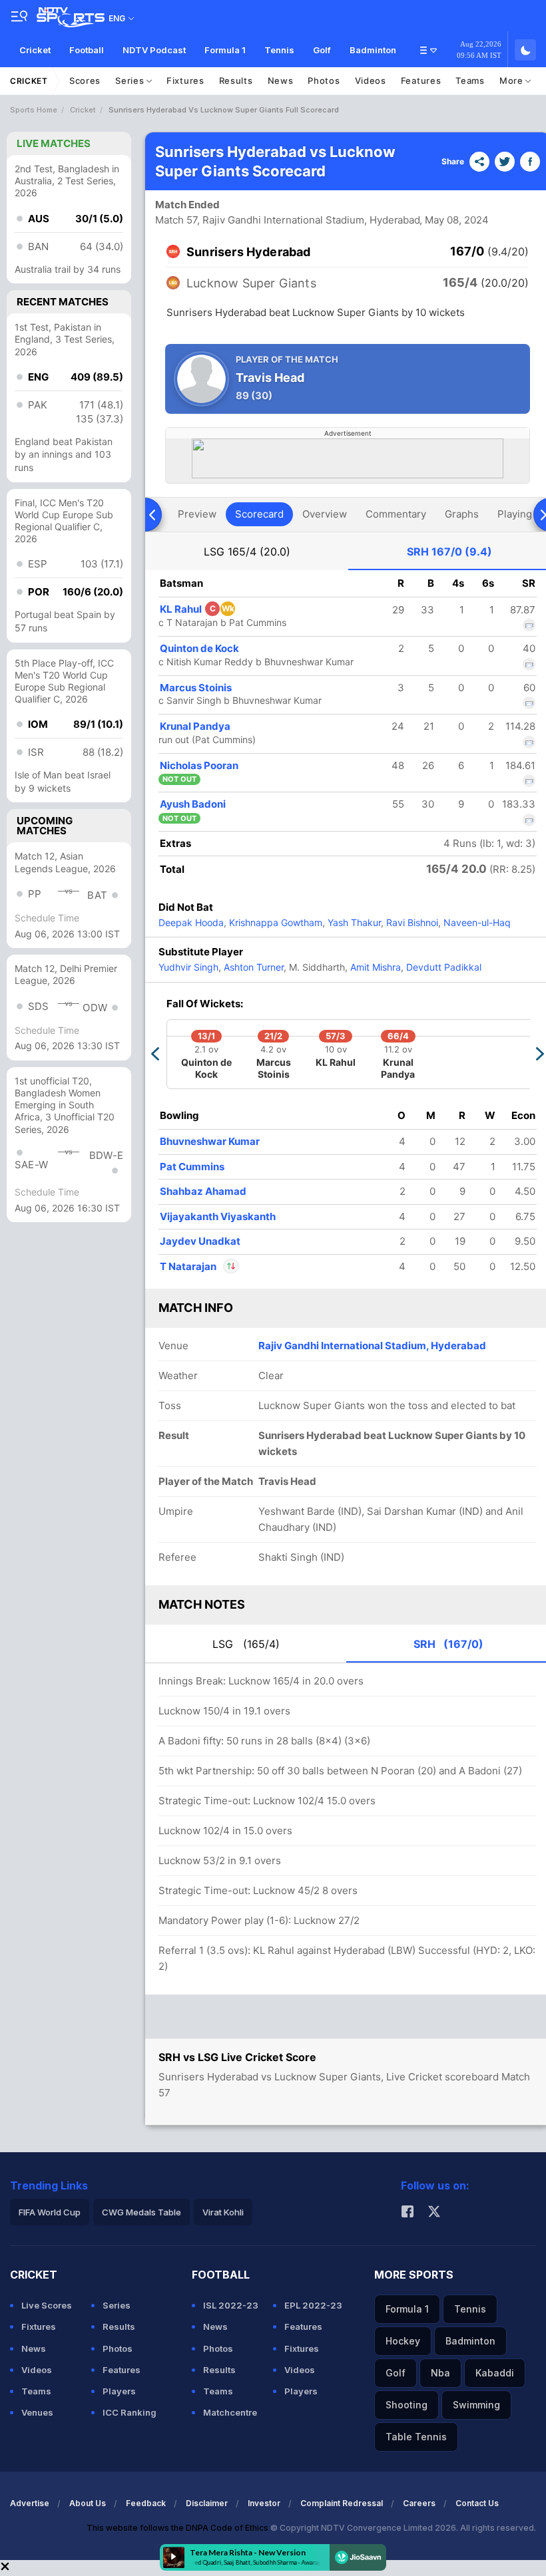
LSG (247, 552)
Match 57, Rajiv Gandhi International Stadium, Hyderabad (288, 220)
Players (119, 2391)
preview (197, 514)
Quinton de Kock (199, 648)
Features (421, 80)
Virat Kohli (223, 2212)
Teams (470, 80)
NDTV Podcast (154, 50)
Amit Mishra (374, 967)
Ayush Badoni (193, 804)
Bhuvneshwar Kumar (210, 1141)
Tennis (279, 50)
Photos (324, 80)
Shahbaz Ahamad (203, 1191)
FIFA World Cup (50, 2212)
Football (87, 50)
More (513, 80)
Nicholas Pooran (199, 765)
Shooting (407, 2405)
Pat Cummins (192, 1167)
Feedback (146, 2503)
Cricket (35, 50)
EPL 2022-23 (313, 2305)
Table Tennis (416, 2437)
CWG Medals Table (141, 2212)
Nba (440, 2373)
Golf (322, 50)
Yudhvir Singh (188, 967)
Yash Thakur (353, 922)
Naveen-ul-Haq (476, 922)
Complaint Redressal (342, 2503)
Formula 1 (225, 50)
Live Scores (47, 2305)
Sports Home (34, 110)
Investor (264, 2503)
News (281, 80)
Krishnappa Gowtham (274, 922)
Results (236, 80)
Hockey (403, 2341)
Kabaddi (495, 2373)
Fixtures (185, 80)
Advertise (30, 2503)
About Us (88, 2503)
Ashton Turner (252, 967)
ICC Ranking (130, 2412)
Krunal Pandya (195, 726)
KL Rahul (197, 609)
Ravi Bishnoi (411, 922)
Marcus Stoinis (196, 688)
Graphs (462, 514)
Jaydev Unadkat (200, 1241)
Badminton (373, 50)
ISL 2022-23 (231, 2305)
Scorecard (259, 514)
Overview (325, 514)
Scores (85, 80)
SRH (449, 552)
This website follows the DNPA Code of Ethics (178, 2528)
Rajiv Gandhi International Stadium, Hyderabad (372, 1346)
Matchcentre (230, 2412)
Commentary (396, 514)
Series (131, 80)
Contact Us (477, 2503)
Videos (371, 80)
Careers (419, 2503)
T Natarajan (189, 1266)
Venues (37, 2412)
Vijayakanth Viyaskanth (218, 1216)
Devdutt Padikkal (442, 967)
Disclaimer (207, 2503)
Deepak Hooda (191, 922)
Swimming (476, 2405)
